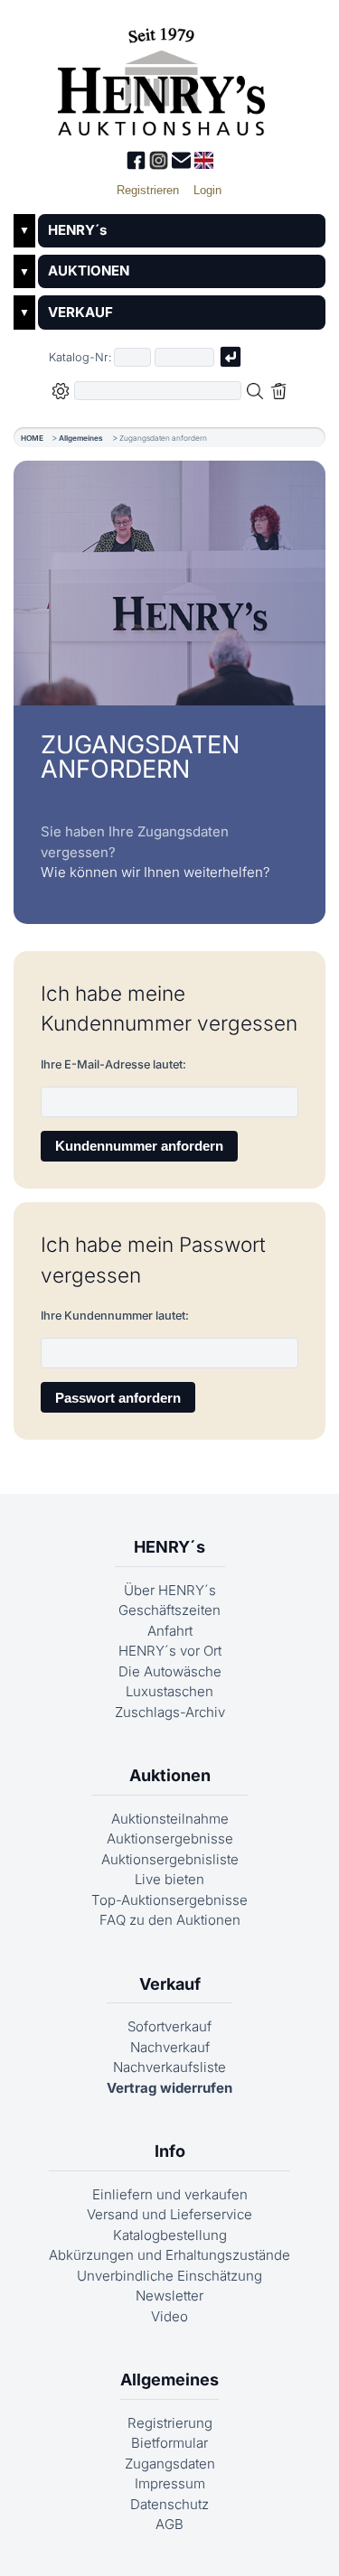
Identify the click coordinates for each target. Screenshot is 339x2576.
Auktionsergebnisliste (170, 1859)
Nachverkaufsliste (169, 2067)
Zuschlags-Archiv (170, 1712)
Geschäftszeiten (169, 1610)
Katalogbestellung (170, 2235)
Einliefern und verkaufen (170, 2194)
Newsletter (169, 2296)
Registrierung (170, 2423)
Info (170, 2151)
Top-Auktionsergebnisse (169, 1900)
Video (169, 2316)
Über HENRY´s (170, 1590)
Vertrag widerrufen (169, 2088)
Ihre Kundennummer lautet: (115, 1316)
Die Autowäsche (170, 1671)
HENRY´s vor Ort (170, 1651)
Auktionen (170, 1775)
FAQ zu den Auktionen (170, 1920)
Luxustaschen (169, 1691)
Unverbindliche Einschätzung (169, 2276)
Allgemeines (81, 438)
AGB (169, 2524)
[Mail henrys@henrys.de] (183, 165)
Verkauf (170, 1984)
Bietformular (169, 2443)
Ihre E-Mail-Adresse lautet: (113, 1064)
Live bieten (169, 1879)
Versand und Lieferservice (169, 2214)
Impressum (170, 2483)
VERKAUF (80, 312)
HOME (32, 438)
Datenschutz (169, 2504)
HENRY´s (77, 230)
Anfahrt (170, 1631)
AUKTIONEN (89, 271)
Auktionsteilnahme (170, 1819)
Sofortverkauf (169, 2026)
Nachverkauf (170, 2047)
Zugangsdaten (170, 2464)
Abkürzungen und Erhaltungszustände (169, 2255)
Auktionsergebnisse (170, 1839)
